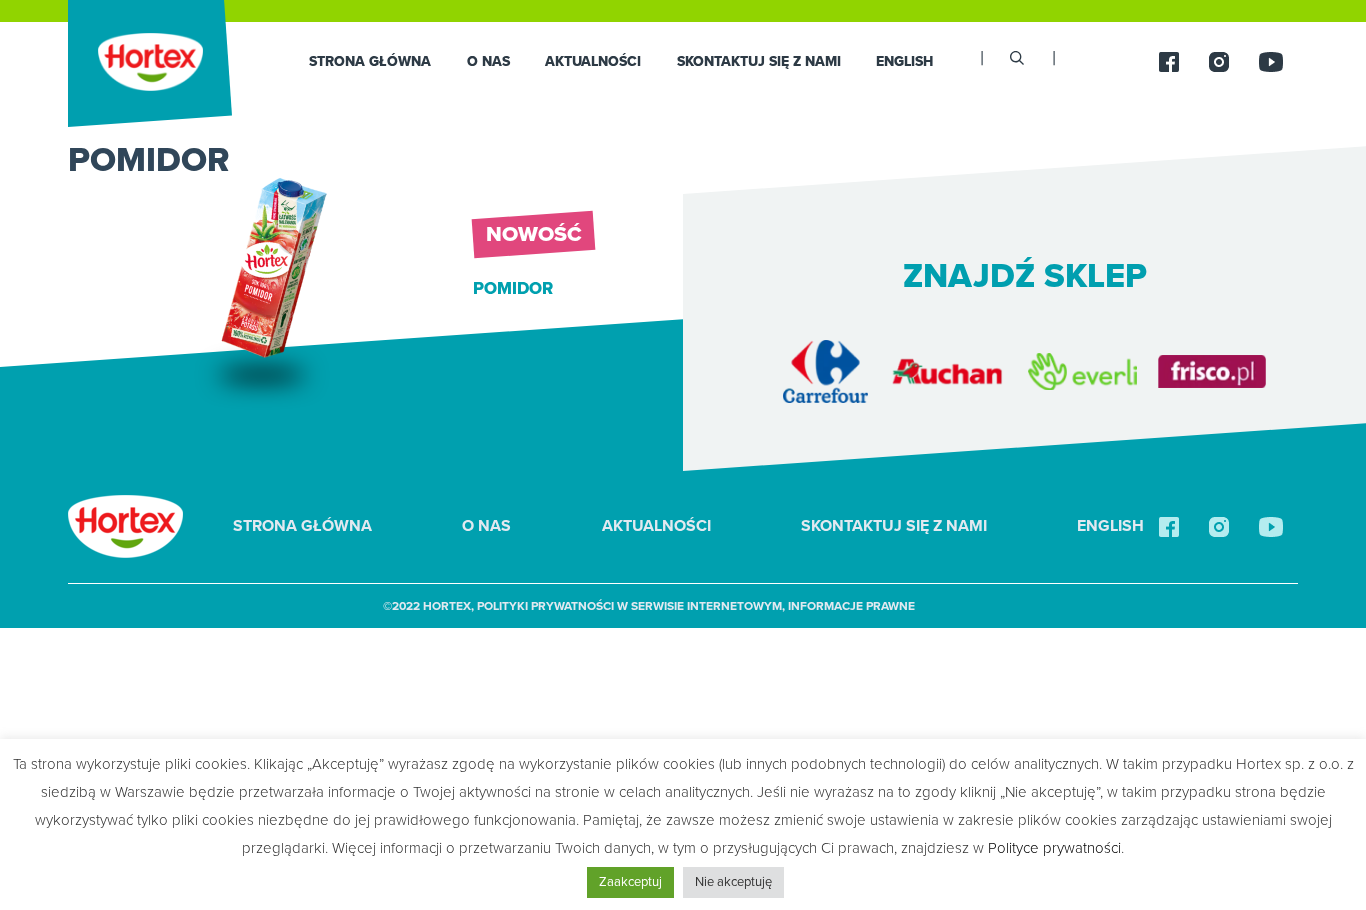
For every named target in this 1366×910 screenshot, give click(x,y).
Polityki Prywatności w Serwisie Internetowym (629, 606)
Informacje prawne (851, 606)
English (904, 61)
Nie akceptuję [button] (733, 882)
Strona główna (370, 61)
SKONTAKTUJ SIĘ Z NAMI (759, 61)
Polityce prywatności (1054, 848)
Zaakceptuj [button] (630, 882)
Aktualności (593, 61)
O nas (488, 61)
